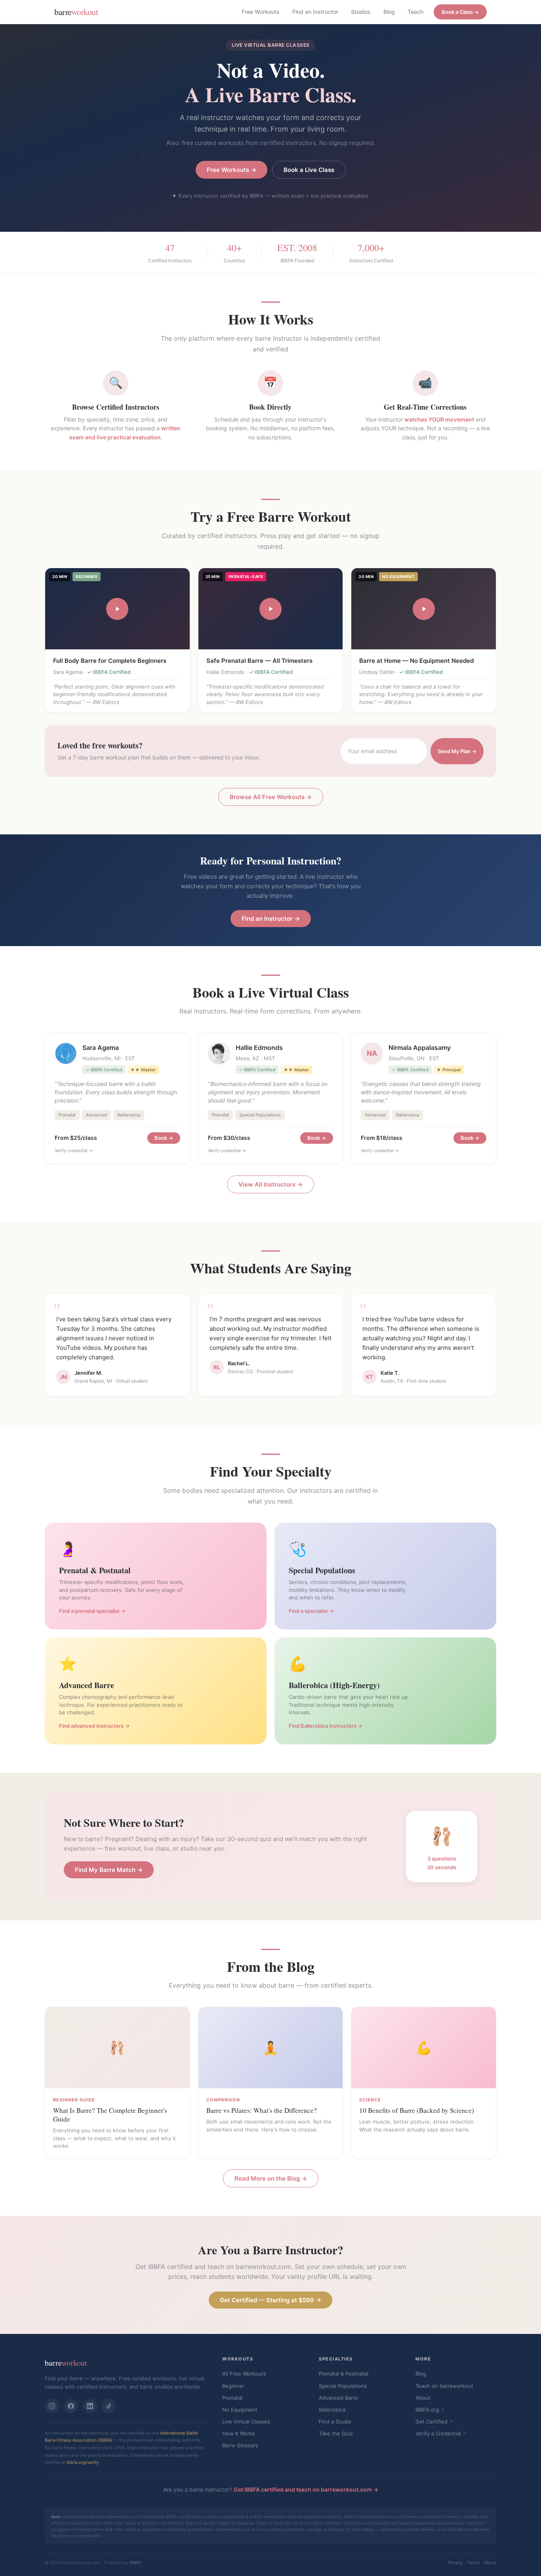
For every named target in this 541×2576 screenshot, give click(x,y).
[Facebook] (71, 2406)
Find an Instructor (315, 12)
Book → (164, 1138)
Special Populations (343, 2386)
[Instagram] (52, 2406)
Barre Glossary (240, 2445)
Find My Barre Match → (109, 1870)
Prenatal (232, 2398)
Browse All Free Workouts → (271, 797)
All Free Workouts (244, 2374)
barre (76, 12)
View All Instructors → (270, 1184)
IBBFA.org (427, 2410)
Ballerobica (332, 2410)
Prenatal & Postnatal (344, 2374)
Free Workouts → (231, 170)
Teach (415, 12)
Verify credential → (74, 1151)
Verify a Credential (438, 2433)
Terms (473, 2563)
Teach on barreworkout (444, 2386)
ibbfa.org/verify (83, 2462)
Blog (389, 12)
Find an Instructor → (271, 919)
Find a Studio (335, 2421)
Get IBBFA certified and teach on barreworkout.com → (306, 2489)
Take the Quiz (336, 2433)
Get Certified (431, 2421)
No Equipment (240, 2410)
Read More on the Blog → (271, 2178)
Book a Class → (460, 12)
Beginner (233, 2386)
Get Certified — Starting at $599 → (270, 2300)
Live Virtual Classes (246, 2421)
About (423, 2398)
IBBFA (135, 2563)
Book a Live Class (309, 170)
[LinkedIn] (90, 2406)
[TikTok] (109, 2406)
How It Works (239, 2433)
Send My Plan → (457, 751)
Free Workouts (261, 12)
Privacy (455, 2563)
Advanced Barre (338, 2398)
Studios (361, 12)
